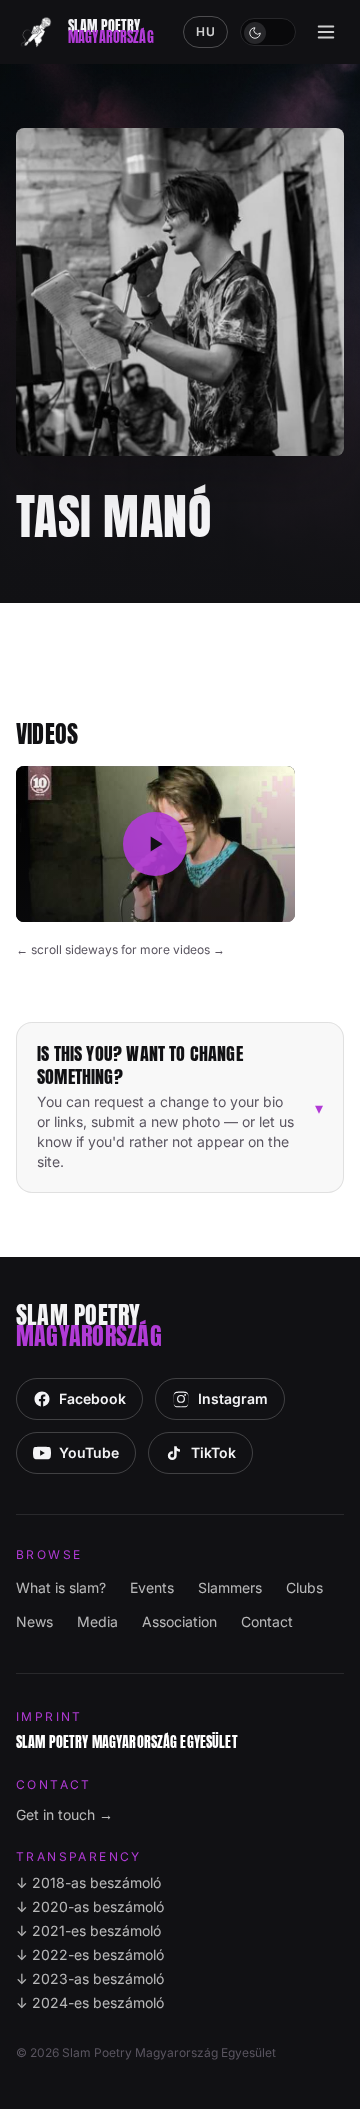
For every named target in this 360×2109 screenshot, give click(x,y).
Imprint (49, 1716)
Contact (267, 1621)
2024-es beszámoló (90, 2002)
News (34, 1621)
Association (179, 1621)
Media (97, 1621)
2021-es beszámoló (88, 1930)
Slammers (230, 1587)
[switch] (268, 32)
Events (152, 1587)
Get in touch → (64, 1814)
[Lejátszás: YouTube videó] (155, 844)
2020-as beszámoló (90, 1906)
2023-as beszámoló (90, 1978)
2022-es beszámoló (90, 1954)
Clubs (304, 1587)
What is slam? (61, 1587)
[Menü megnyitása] (326, 32)
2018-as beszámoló (88, 1882)
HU (205, 31)
